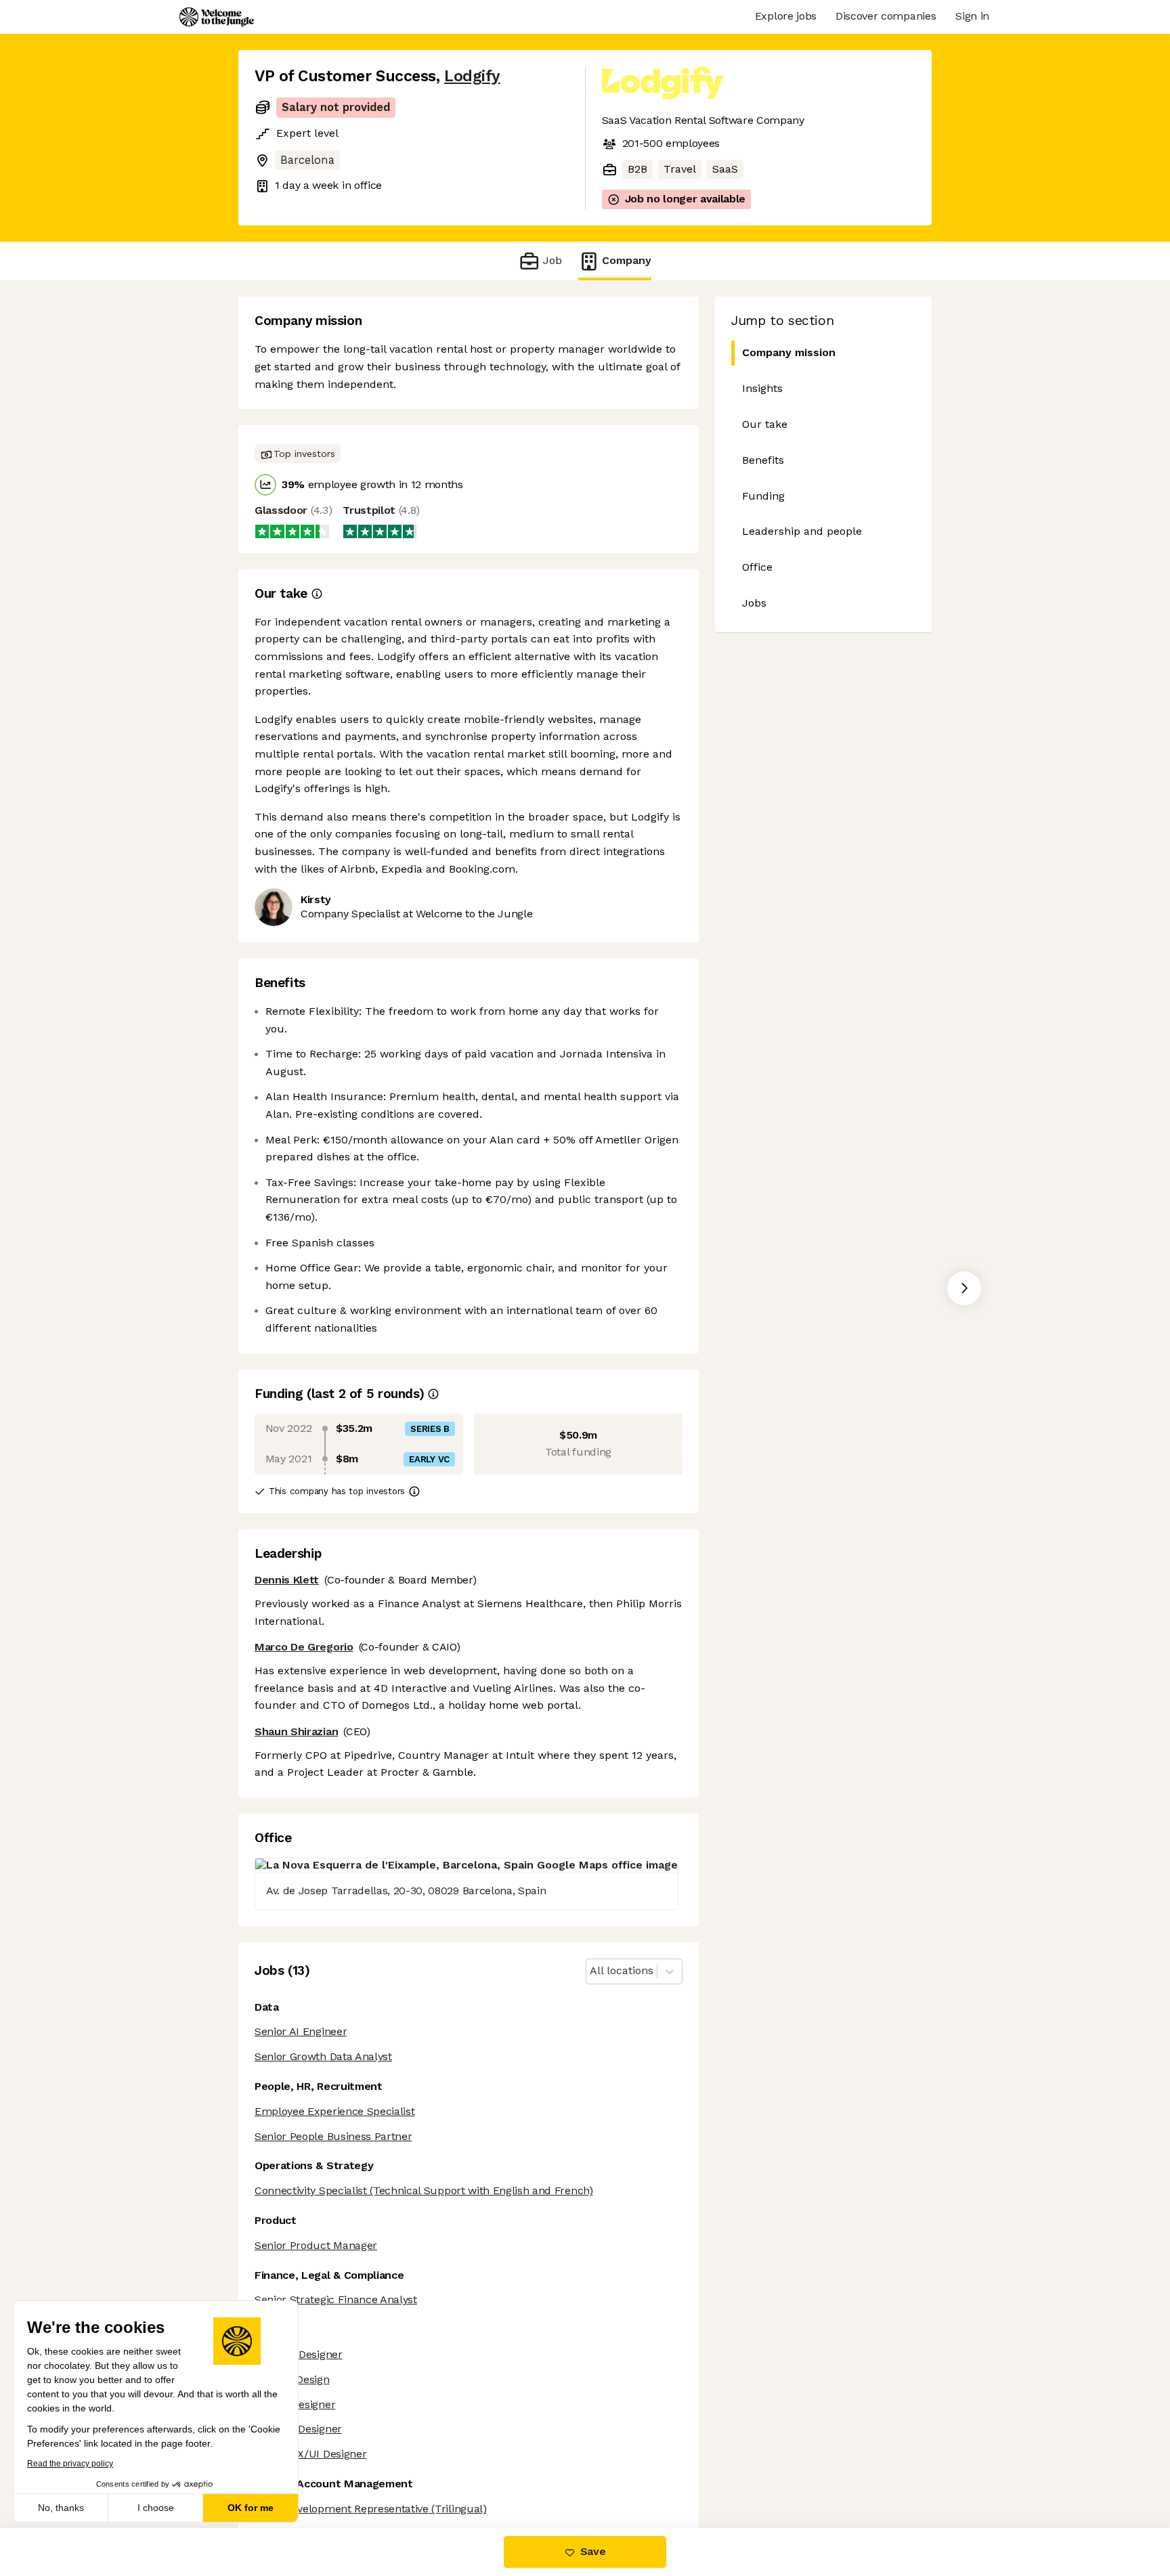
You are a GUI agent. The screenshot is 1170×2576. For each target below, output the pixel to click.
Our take (765, 424)
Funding (763, 496)
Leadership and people (802, 531)
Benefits (763, 460)
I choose (156, 2508)
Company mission (789, 352)
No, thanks (61, 2508)
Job (552, 260)
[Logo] (217, 17)
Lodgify (472, 76)
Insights (762, 388)
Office (757, 567)
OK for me (251, 2508)
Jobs (754, 603)
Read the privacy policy (70, 2464)
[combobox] (591, 1971)
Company (627, 260)
